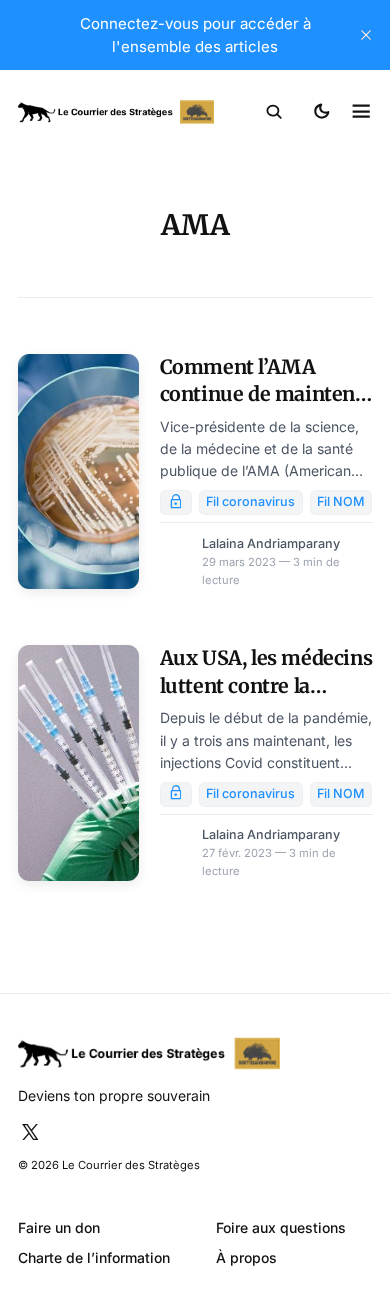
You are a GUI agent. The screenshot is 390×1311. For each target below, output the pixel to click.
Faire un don (59, 1227)
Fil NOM (341, 501)
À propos (246, 1257)
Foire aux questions (281, 1227)
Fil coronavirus (250, 501)
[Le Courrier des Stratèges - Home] (116, 112)
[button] (274, 112)
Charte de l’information (94, 1257)
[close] (366, 35)
